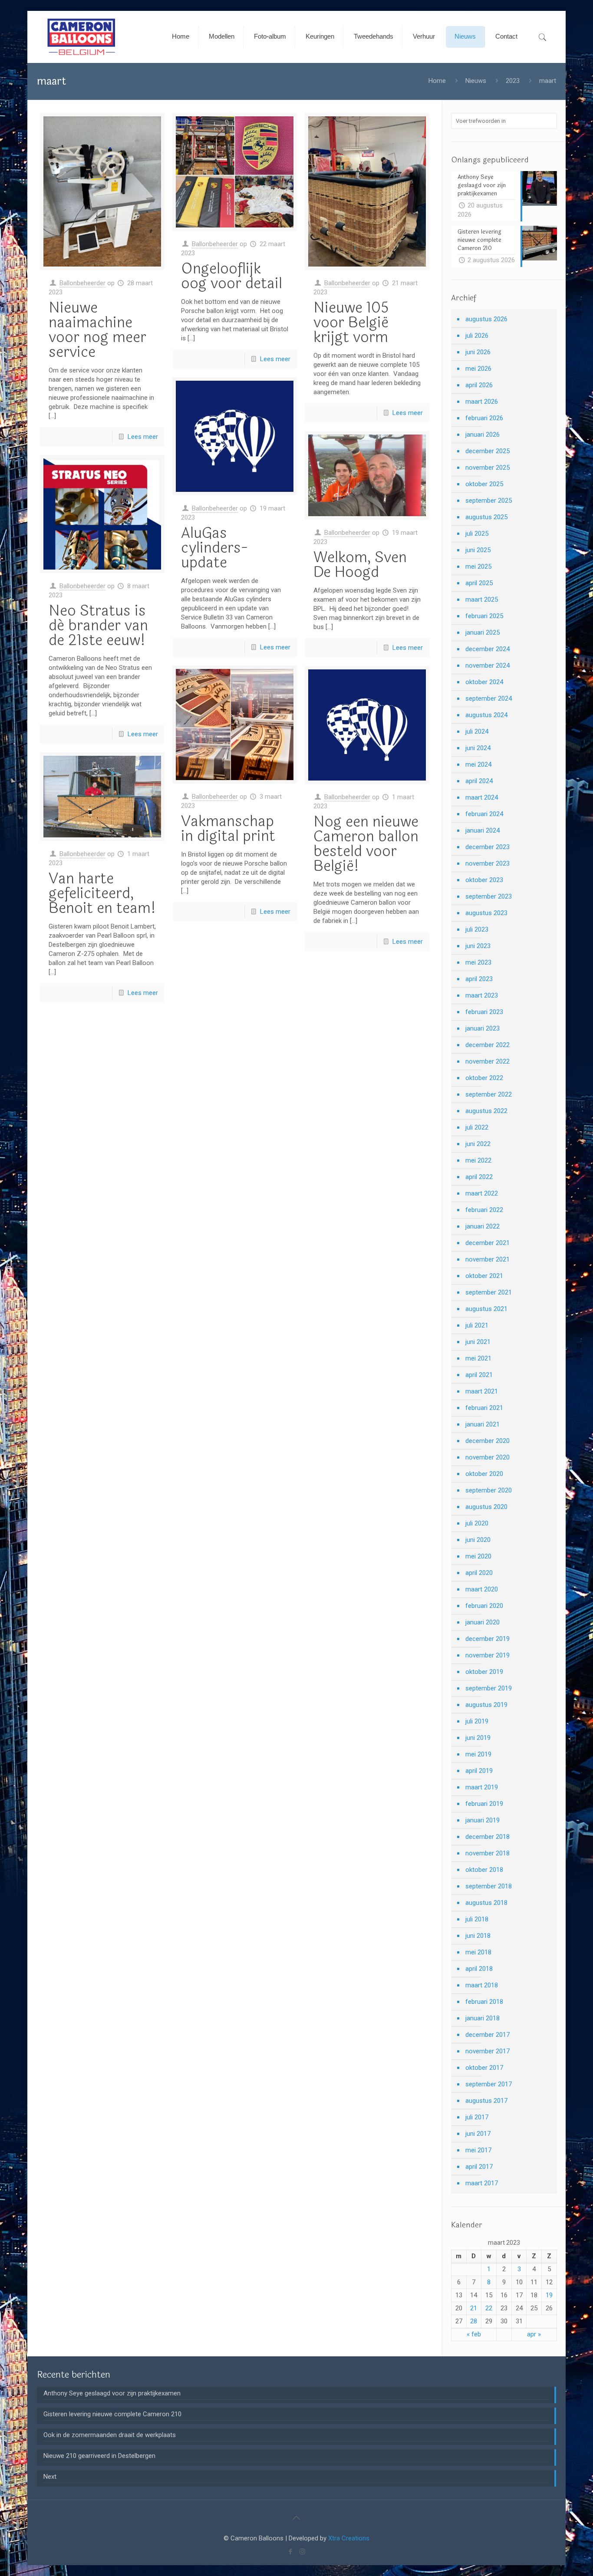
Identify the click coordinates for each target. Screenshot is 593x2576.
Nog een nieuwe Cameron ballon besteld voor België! (366, 844)
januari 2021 (483, 1424)
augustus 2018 (486, 1903)
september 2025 (489, 501)
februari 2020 (484, 1606)
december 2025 (488, 451)
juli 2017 (477, 2117)
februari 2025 (484, 616)
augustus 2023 (486, 913)
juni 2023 (478, 946)
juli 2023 (477, 929)
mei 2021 (478, 1358)
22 (489, 2308)
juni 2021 (478, 1342)
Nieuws (476, 81)
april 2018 (479, 1969)
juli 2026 (477, 336)
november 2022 (488, 1061)
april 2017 (479, 2167)
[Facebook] (291, 2552)
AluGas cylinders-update (214, 548)
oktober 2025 (484, 484)
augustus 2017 (486, 2101)
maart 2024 (482, 797)
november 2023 (488, 863)
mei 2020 (478, 1556)
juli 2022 (477, 1127)
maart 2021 (482, 1391)
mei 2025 (478, 567)
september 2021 (489, 1292)
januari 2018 (483, 2018)
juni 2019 (478, 1738)
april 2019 (479, 1771)
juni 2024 (478, 748)
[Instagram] (302, 2552)
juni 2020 (478, 1540)
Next (50, 2477)
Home (437, 81)
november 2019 (488, 1655)
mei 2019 (478, 1754)
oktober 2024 (484, 682)
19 (549, 2295)
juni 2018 (478, 1936)
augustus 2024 (486, 715)
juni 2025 (478, 550)
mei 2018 (478, 1952)
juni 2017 (478, 2134)
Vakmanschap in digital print (228, 829)
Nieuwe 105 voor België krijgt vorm (351, 323)
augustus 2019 (486, 1705)
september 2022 (489, 1094)
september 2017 (489, 2084)
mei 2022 (478, 1160)
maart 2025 (482, 600)
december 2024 (488, 649)
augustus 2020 (486, 1507)
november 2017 (488, 2051)
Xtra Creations (349, 2538)
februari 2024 (484, 814)
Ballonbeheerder (82, 283)
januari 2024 (483, 830)
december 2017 (488, 2035)
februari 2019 (484, 1804)
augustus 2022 (486, 1111)
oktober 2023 (484, 880)
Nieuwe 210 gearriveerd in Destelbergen (99, 2456)
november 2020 (488, 1457)
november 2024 (488, 665)
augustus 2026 (486, 319)
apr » (534, 2334)
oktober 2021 (484, 1276)
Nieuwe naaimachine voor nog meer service (97, 330)
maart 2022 (482, 1193)
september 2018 (489, 1886)
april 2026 (479, 385)
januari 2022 (483, 1226)
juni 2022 (478, 1144)
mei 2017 (478, 2150)
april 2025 (479, 583)
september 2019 (489, 1688)
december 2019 (488, 1639)
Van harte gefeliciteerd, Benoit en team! (102, 893)
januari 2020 (483, 1622)
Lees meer (143, 437)
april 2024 (479, 781)
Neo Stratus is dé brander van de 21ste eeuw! (98, 626)
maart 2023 (482, 995)
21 (474, 2308)
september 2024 (489, 698)
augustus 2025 (486, 517)
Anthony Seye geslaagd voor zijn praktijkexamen (112, 2393)
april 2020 (479, 1573)
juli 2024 (477, 731)
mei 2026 (478, 369)
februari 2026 (484, 418)
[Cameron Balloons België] (82, 37)
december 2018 (488, 1837)
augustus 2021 (486, 1309)
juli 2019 (477, 1721)
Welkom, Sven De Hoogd (360, 565)
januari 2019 (483, 1820)
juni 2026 (478, 352)
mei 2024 (478, 764)
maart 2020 (482, 1589)
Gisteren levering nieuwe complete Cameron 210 (112, 2414)
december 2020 (488, 1441)
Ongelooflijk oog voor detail (232, 276)
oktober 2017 (484, 2068)
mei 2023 (478, 962)
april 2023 (479, 979)
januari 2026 (483, 435)
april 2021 (479, 1375)
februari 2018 (484, 2002)
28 (474, 2321)
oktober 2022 (484, 1078)
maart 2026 (482, 402)
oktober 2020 (484, 1474)
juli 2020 (477, 1523)
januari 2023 (483, 1028)
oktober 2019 (484, 1672)
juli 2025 (477, 534)
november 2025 (488, 468)
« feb (474, 2334)
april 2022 (479, 1177)
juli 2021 (477, 1325)
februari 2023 (484, 1012)
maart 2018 (482, 1985)
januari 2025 (483, 632)
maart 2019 (482, 1787)
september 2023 (489, 896)
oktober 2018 (484, 1870)
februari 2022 (484, 1210)
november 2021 (488, 1259)
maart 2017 (482, 2183)
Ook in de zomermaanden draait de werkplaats (110, 2435)
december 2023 (488, 847)
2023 (513, 81)
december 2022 (488, 1045)
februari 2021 (484, 1408)
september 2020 (489, 1490)
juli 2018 (477, 1919)
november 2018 (488, 1853)
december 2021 (488, 1243)
